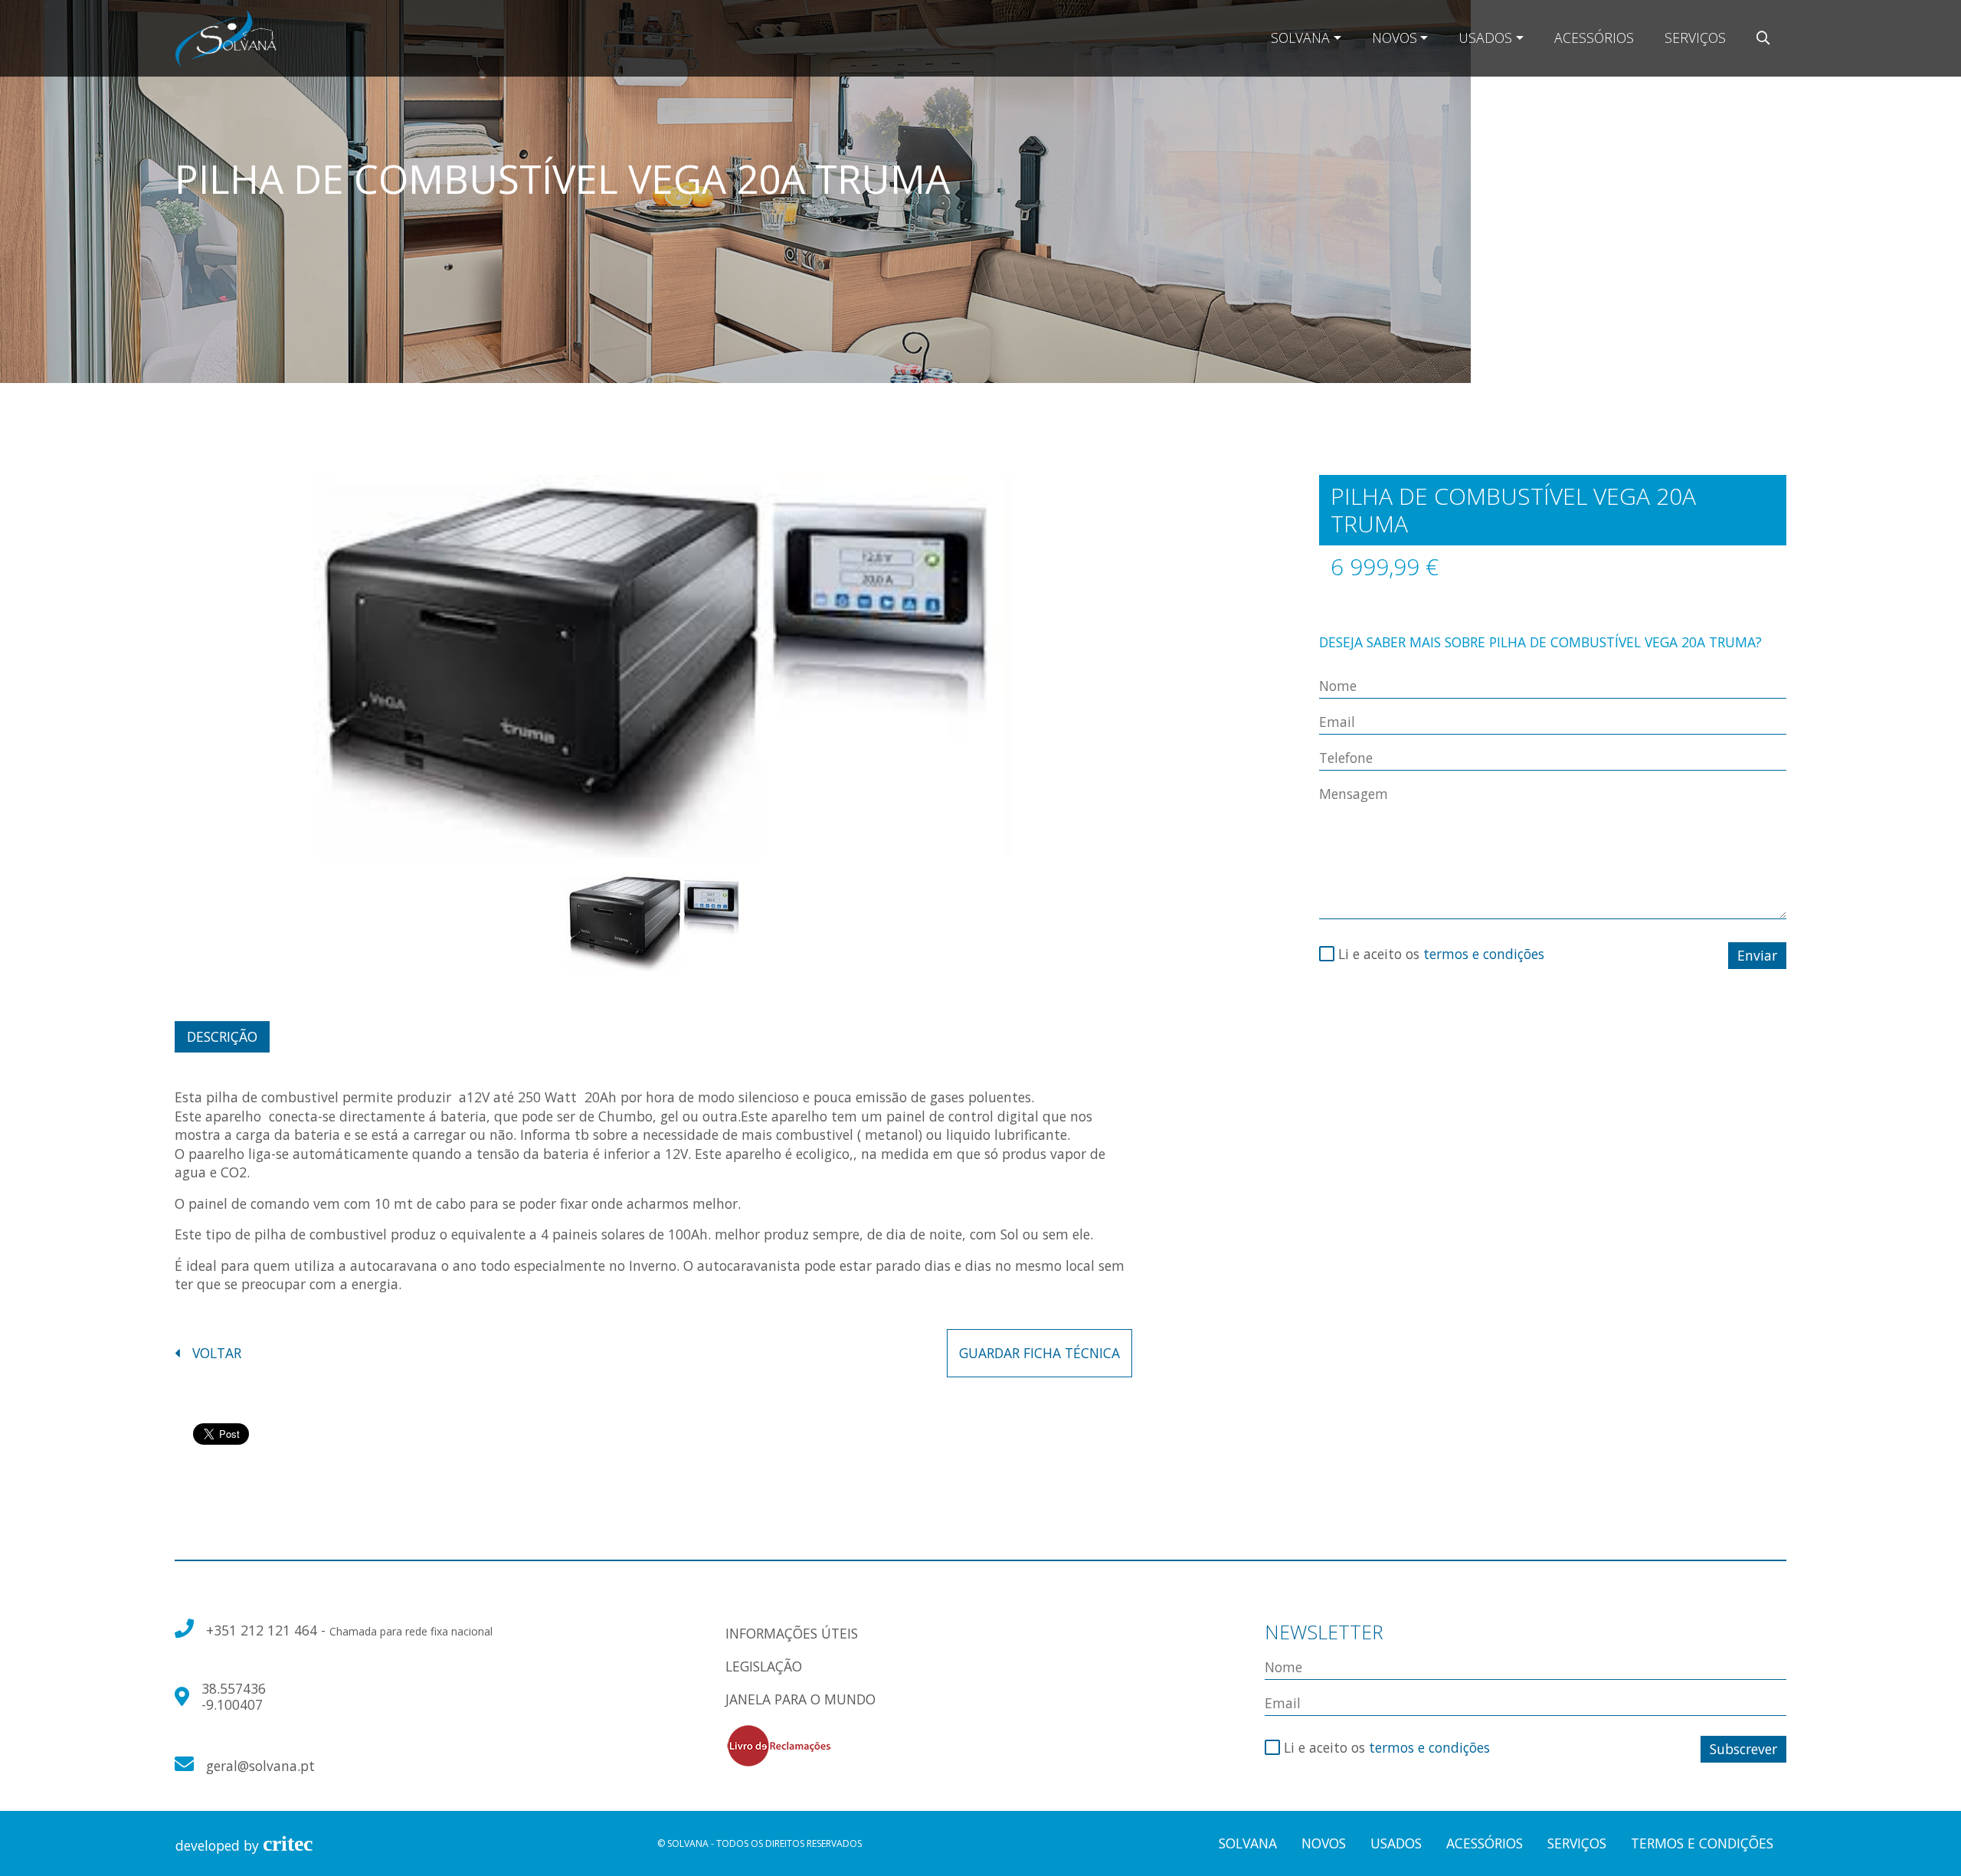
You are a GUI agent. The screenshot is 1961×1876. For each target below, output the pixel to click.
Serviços (1695, 38)
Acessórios (1594, 38)
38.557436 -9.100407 (234, 1696)
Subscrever (1743, 1749)
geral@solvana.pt (260, 1766)
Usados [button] (1485, 38)
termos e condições (1484, 954)
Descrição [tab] (222, 1036)
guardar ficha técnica (1039, 1353)
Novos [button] (1395, 38)
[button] (1763, 38)
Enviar (1757, 955)
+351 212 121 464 (264, 1630)
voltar (217, 1353)
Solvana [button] (1300, 38)
